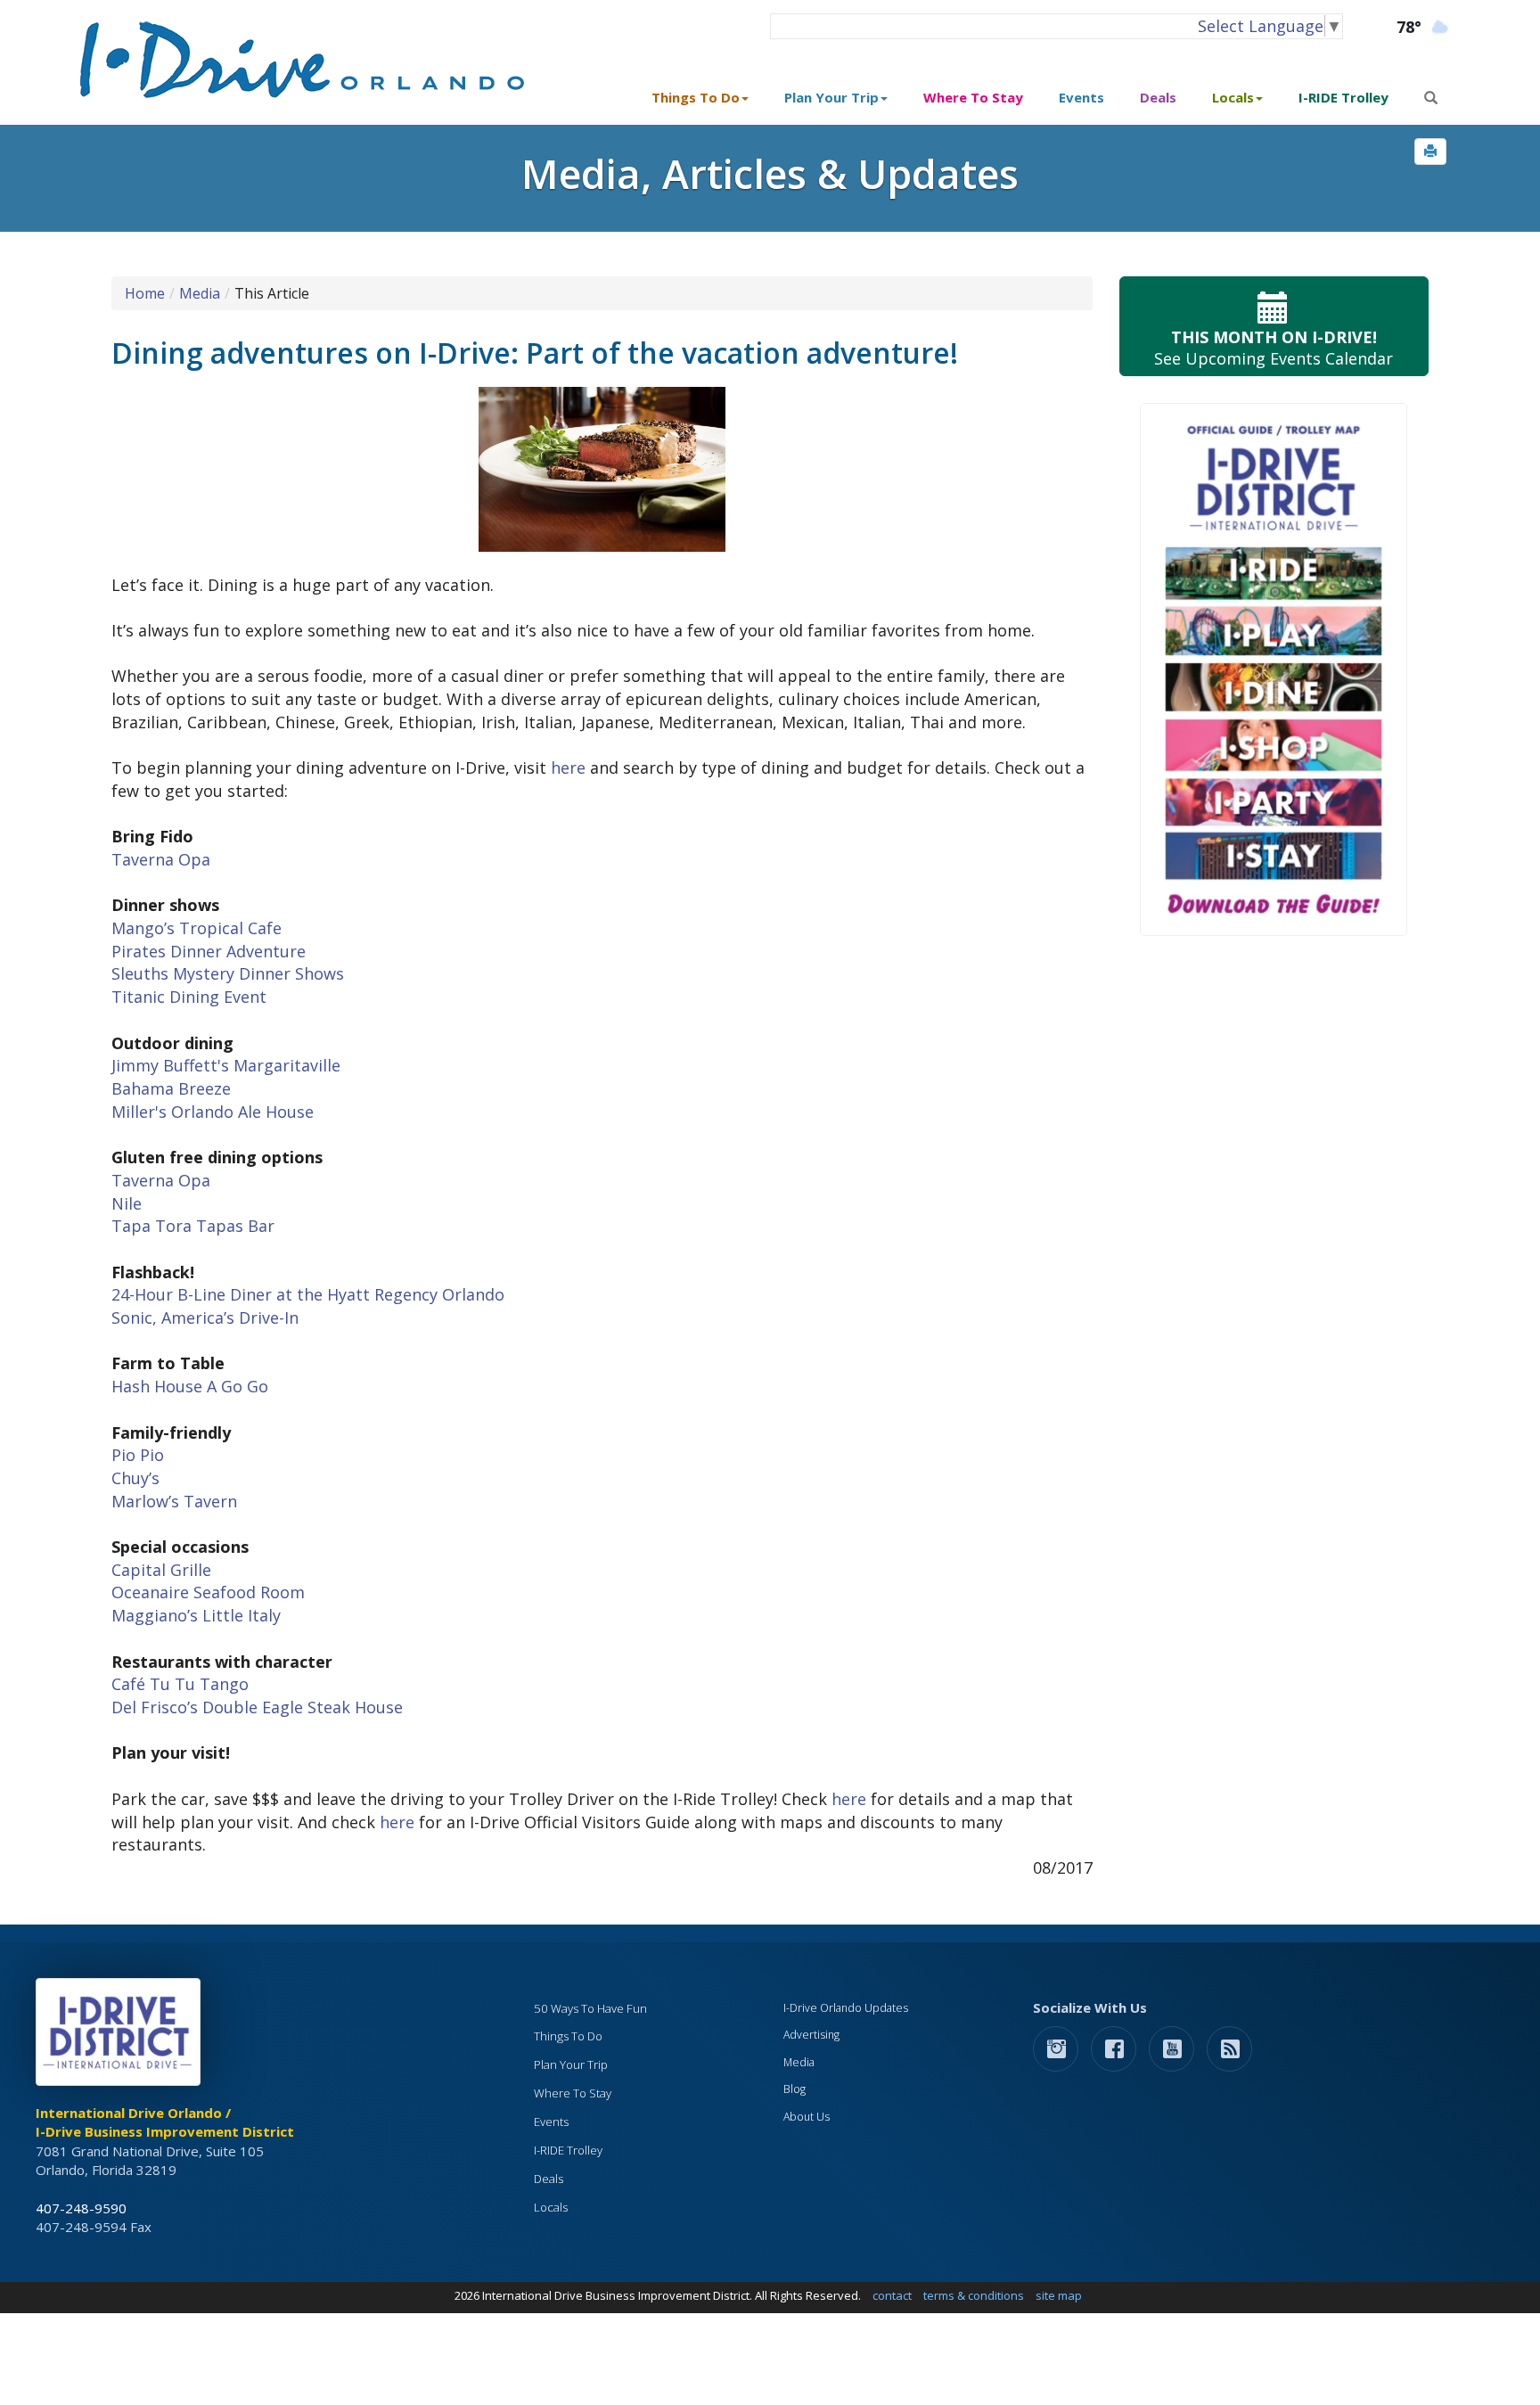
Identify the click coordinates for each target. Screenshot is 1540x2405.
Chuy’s (135, 1478)
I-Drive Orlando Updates (846, 2008)
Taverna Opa (161, 859)
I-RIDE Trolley (1343, 97)
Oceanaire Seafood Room (208, 1592)
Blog (795, 2089)
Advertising (811, 2035)
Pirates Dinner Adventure (209, 951)
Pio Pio (138, 1455)
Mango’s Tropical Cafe (197, 928)
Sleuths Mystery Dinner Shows (228, 973)
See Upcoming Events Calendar (1274, 348)
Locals (551, 2207)
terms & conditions (974, 2295)
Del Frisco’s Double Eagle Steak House (257, 1707)
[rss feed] (1229, 2048)
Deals (1158, 97)
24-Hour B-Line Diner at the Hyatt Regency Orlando (308, 1294)
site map (1059, 2295)
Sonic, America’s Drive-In (205, 1317)
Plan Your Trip (571, 2064)
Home (145, 293)
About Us (807, 2117)
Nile (127, 1203)
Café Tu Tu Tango (180, 1684)
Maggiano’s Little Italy (196, 1615)
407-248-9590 (81, 2208)
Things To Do (568, 2036)
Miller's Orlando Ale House (213, 1112)
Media (200, 293)
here (568, 767)
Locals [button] (1233, 97)
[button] (1430, 152)
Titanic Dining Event (189, 997)
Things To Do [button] (696, 97)
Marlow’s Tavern (174, 1501)
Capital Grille (161, 1570)
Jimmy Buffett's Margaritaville (226, 1065)
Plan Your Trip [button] (831, 97)
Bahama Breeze (171, 1088)
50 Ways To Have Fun (590, 2008)
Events (1081, 97)
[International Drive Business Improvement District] (121, 2037)
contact (892, 2295)
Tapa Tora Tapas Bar (193, 1226)
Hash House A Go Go (190, 1386)
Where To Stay (973, 97)
